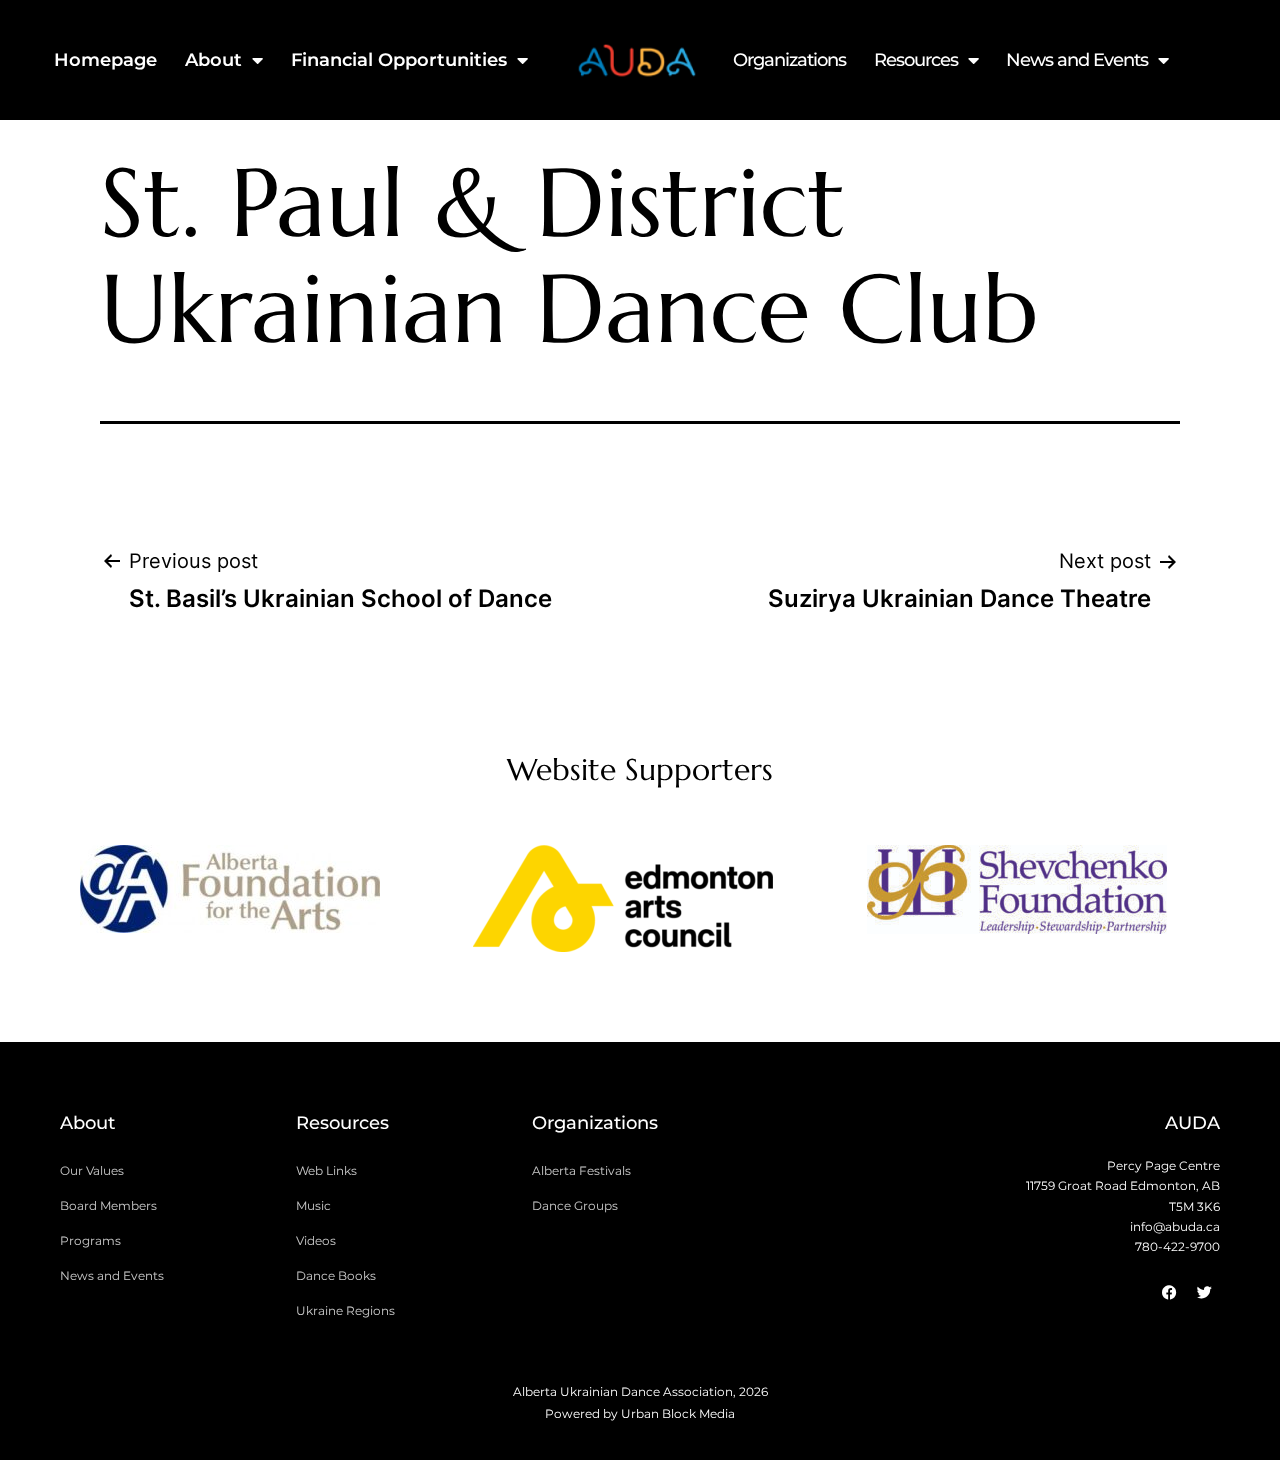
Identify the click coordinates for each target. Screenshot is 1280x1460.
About (213, 60)
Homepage (105, 60)
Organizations (789, 60)
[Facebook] (1170, 1293)
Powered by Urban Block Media (640, 1413)
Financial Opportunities (399, 60)
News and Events (1077, 60)
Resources (916, 60)
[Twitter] (1205, 1293)
